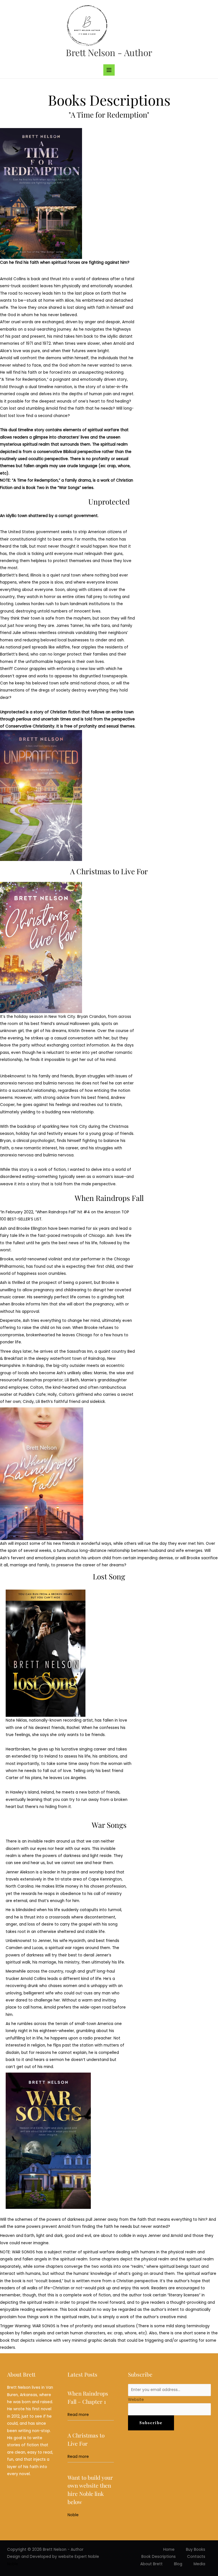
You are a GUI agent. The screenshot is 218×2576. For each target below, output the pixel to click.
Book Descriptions (159, 2557)
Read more (78, 2415)
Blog (178, 2564)
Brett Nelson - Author (109, 52)
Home (169, 2550)
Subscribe (151, 2423)
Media (199, 2564)
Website (136, 2400)
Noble (73, 2515)
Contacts (196, 2557)
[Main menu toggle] (109, 70)
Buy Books (196, 2550)
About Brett (151, 2564)
